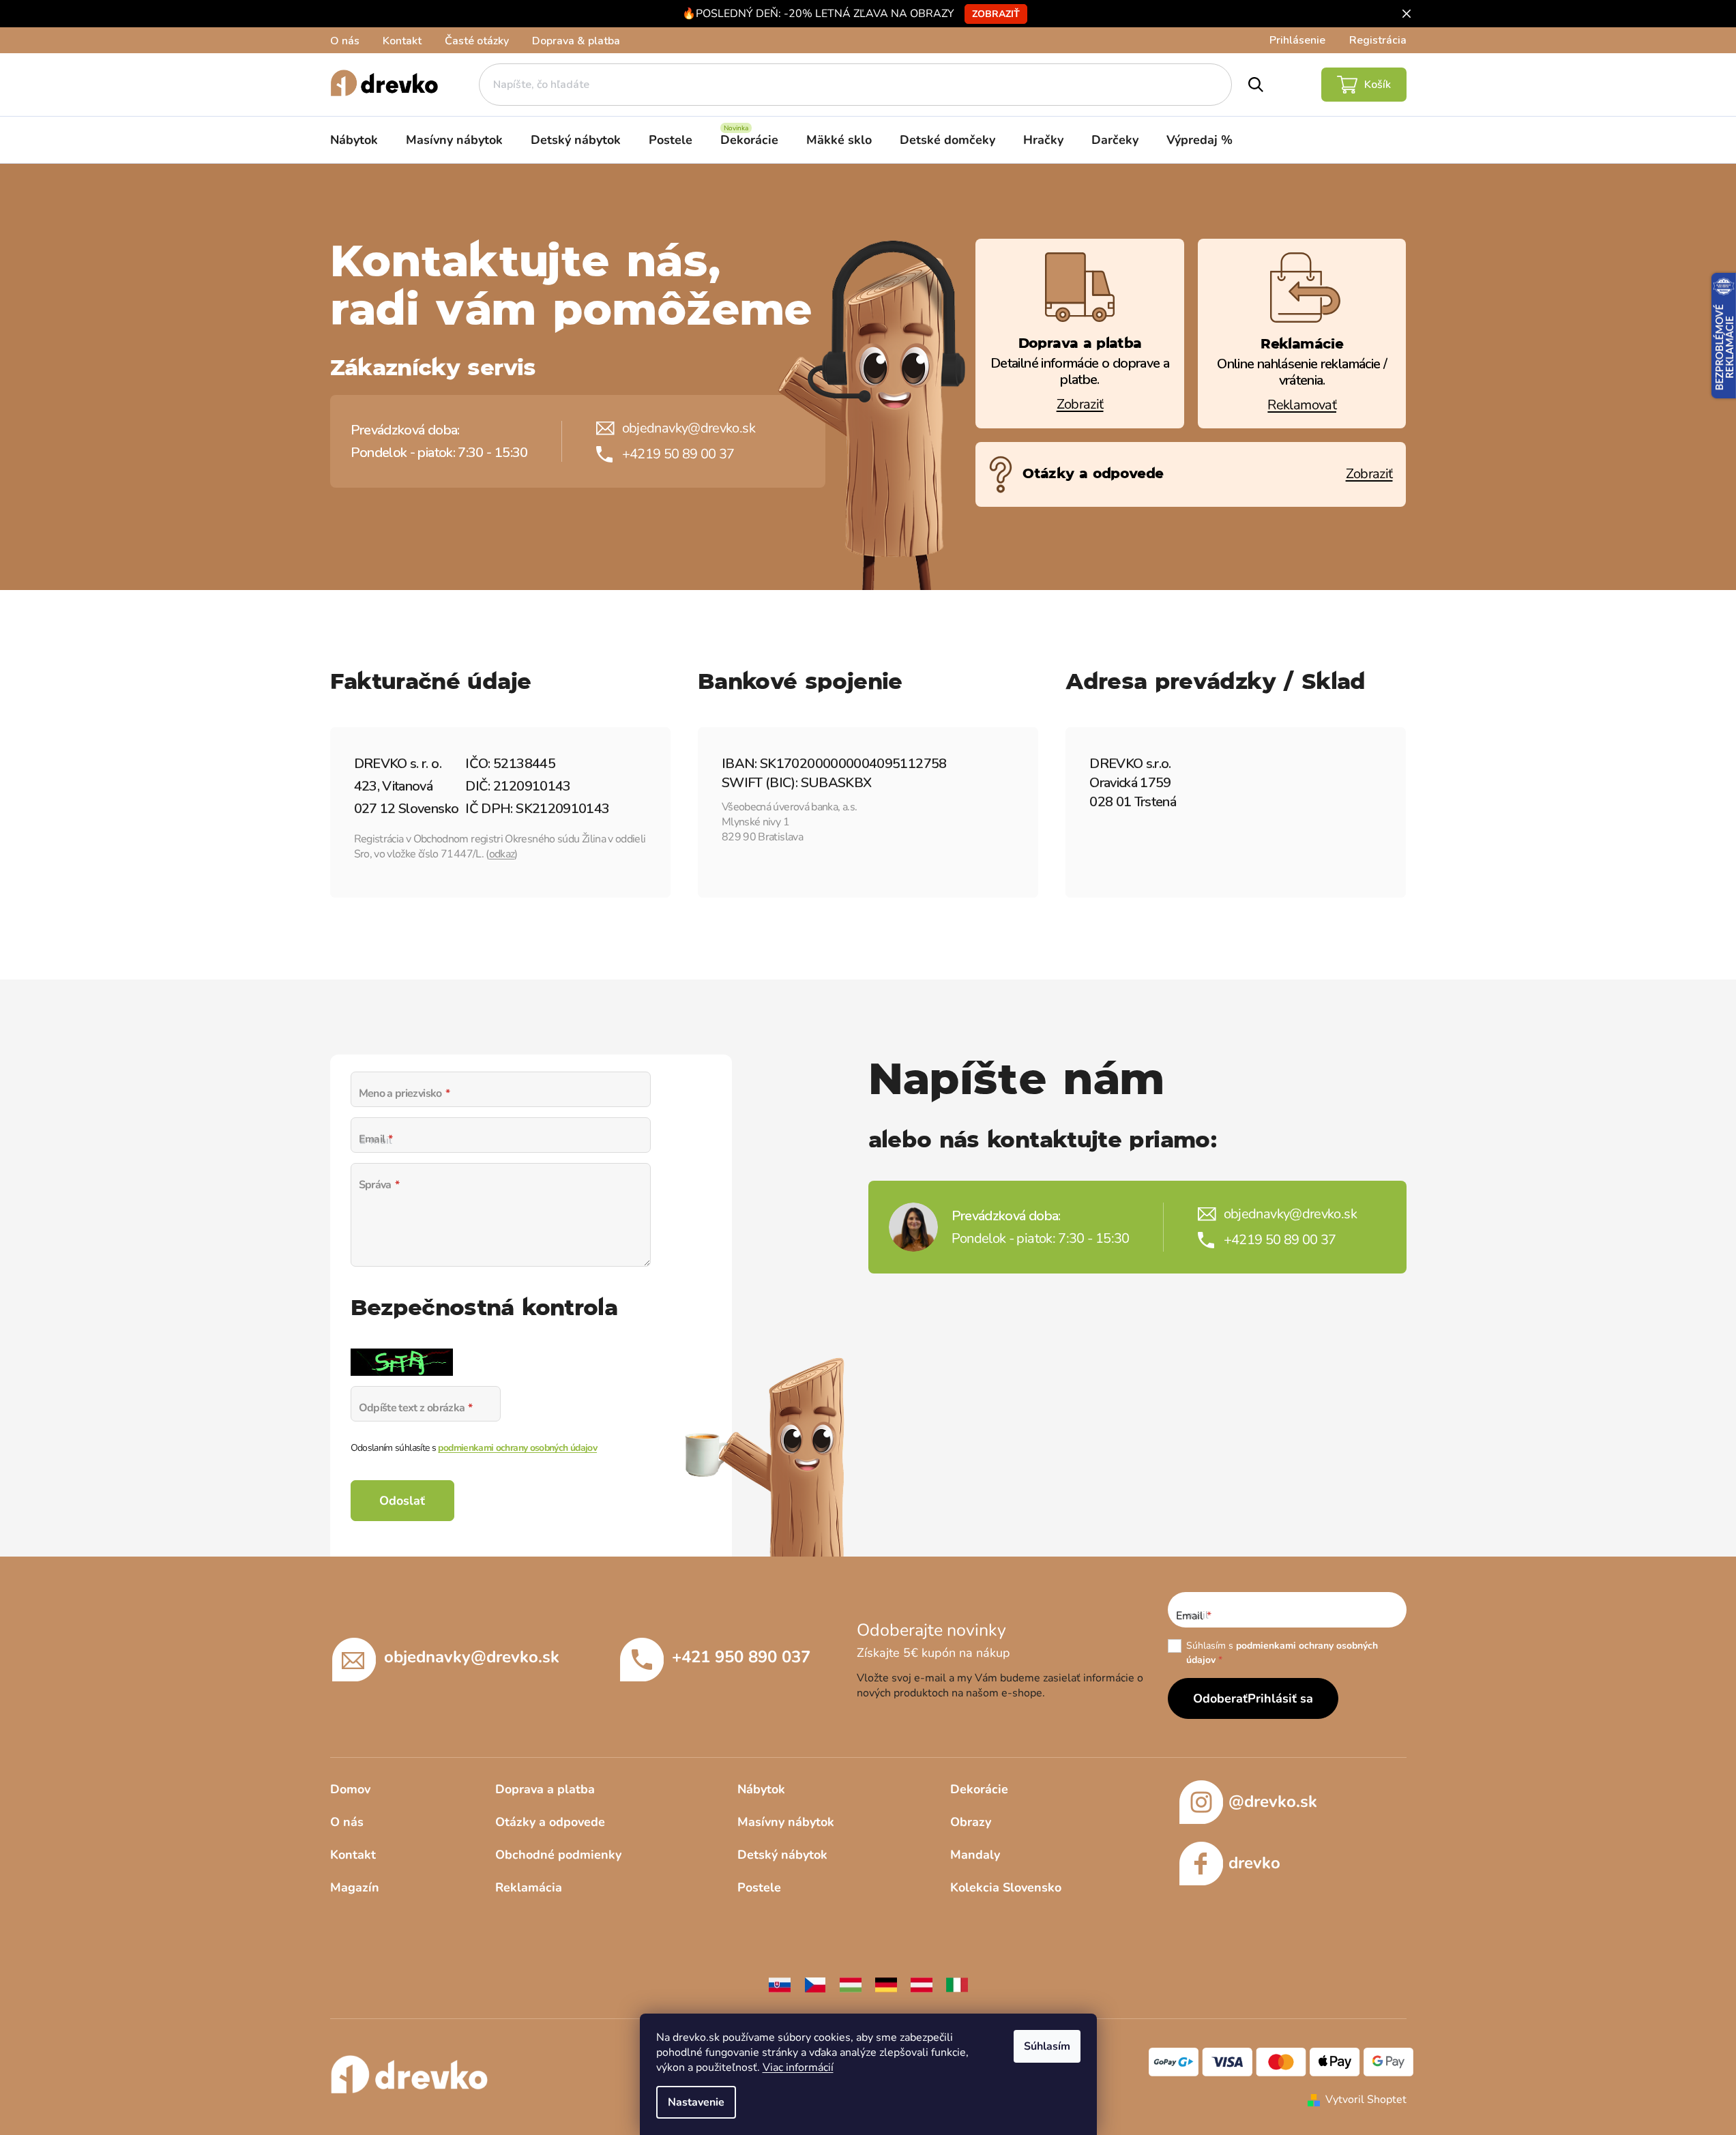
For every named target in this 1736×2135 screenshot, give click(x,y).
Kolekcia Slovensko (1006, 1887)
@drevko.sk (1273, 1801)
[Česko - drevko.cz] (815, 1984)
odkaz (502, 854)
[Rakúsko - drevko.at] (922, 1984)
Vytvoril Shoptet (1366, 2100)
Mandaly (975, 1855)
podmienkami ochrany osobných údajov (517, 1448)
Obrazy (971, 1822)
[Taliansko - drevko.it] (957, 1984)
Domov (350, 1789)
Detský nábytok (782, 1855)
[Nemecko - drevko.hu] (886, 1984)
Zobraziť (996, 14)
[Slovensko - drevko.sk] (780, 1984)
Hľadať (1256, 85)
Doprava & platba (576, 41)
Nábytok (761, 1789)
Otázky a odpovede (550, 1822)
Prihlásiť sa (1280, 1698)
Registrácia (1378, 40)
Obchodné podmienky (558, 1855)
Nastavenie (696, 2102)
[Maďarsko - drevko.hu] (851, 1984)
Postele (759, 1887)
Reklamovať (1302, 405)
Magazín (355, 1887)
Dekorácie (979, 1789)
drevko (1254, 1863)
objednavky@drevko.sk (689, 428)
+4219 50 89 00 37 (678, 454)
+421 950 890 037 (741, 1657)
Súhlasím (1047, 2046)
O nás (345, 41)
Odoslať (402, 1501)
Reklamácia (529, 1887)
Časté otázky (477, 41)
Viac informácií (798, 2067)
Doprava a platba (545, 1789)
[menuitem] (354, 140)
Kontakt (402, 41)
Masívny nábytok (786, 1822)
